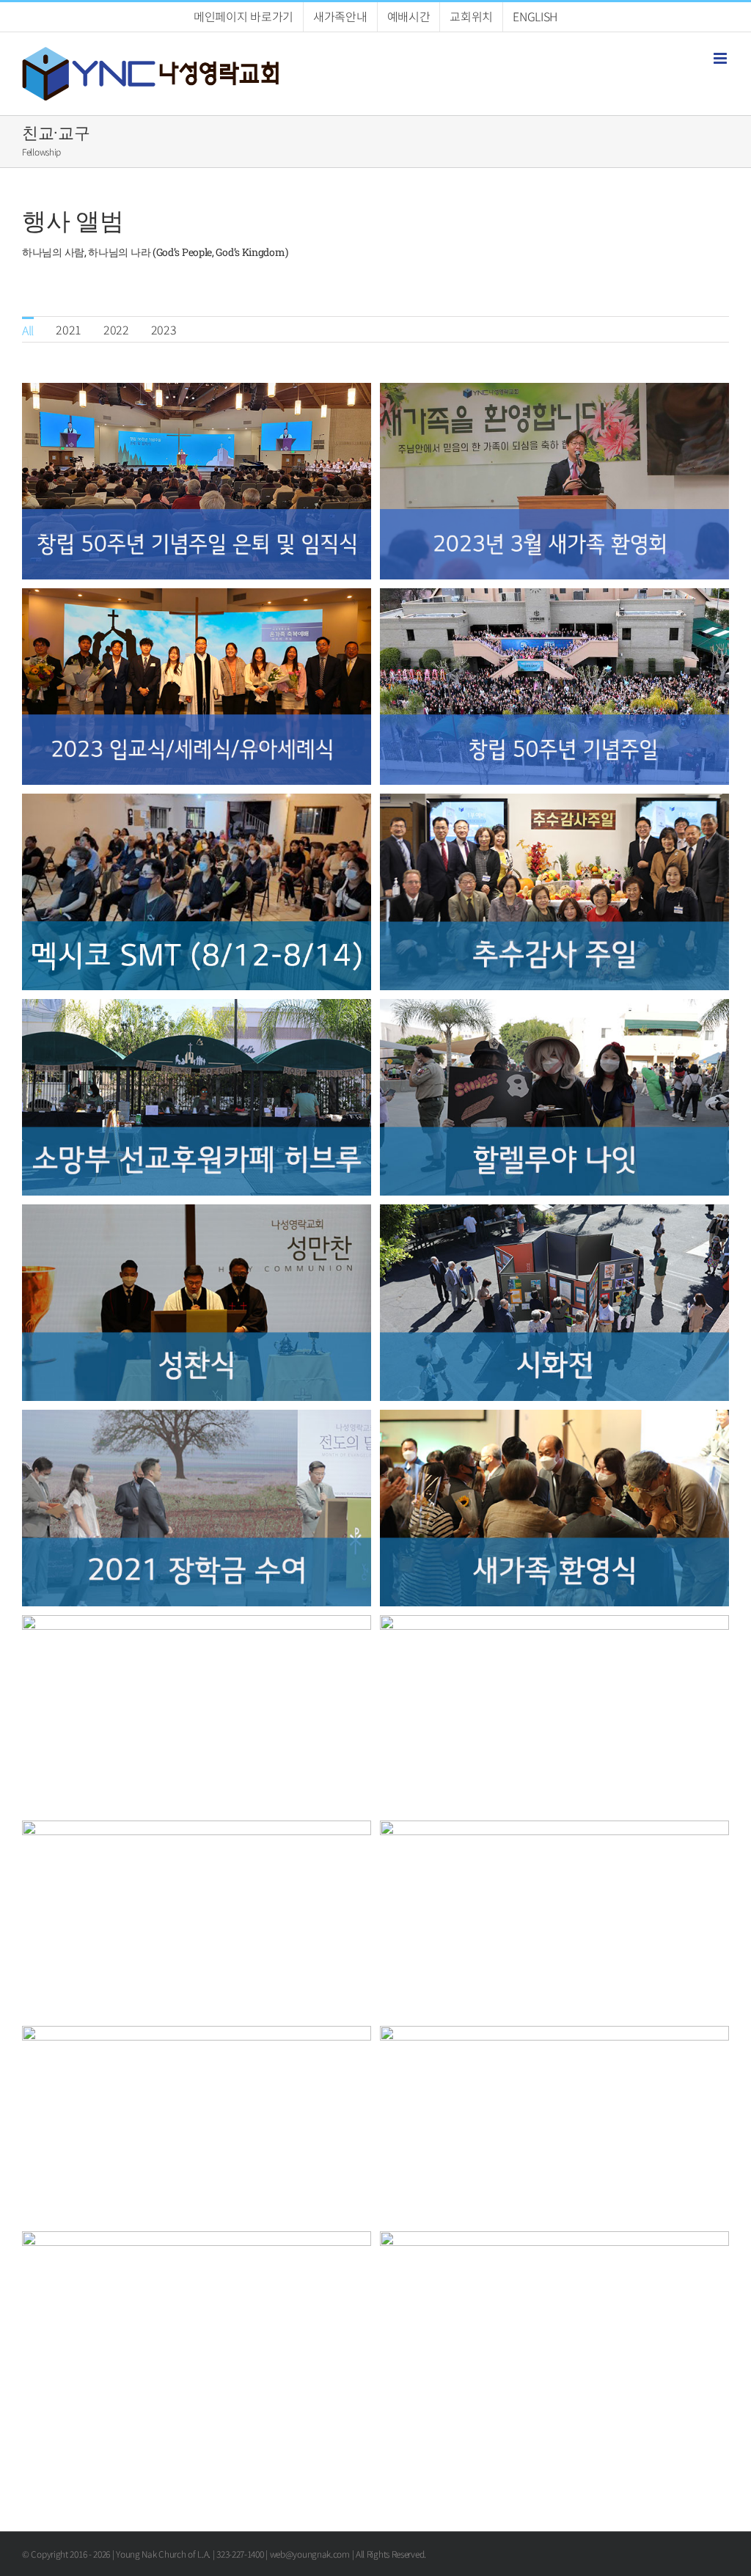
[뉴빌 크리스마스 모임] (554, 1830)
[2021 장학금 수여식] (197, 1419)
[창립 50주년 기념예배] (554, 598)
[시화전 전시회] (554, 1214)
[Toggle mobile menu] (721, 58)
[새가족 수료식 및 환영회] (554, 1419)
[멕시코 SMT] (197, 803)
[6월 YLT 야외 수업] (554, 2241)
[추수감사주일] (554, 803)
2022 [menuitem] (116, 329)
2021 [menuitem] (69, 329)
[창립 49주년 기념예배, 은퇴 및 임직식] (554, 2035)
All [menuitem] (28, 330)
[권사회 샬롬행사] (554, 1625)
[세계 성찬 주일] (197, 1214)
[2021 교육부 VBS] (197, 1625)
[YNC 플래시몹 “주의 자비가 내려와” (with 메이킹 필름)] (197, 2035)
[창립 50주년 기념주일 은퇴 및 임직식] (197, 392)
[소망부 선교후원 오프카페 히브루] (197, 1009)
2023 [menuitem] (164, 329)
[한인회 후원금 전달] (197, 1830)
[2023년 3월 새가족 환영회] (554, 392)
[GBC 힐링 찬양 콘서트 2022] (197, 2241)
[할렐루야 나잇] (554, 1009)
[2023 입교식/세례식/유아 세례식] (197, 598)
